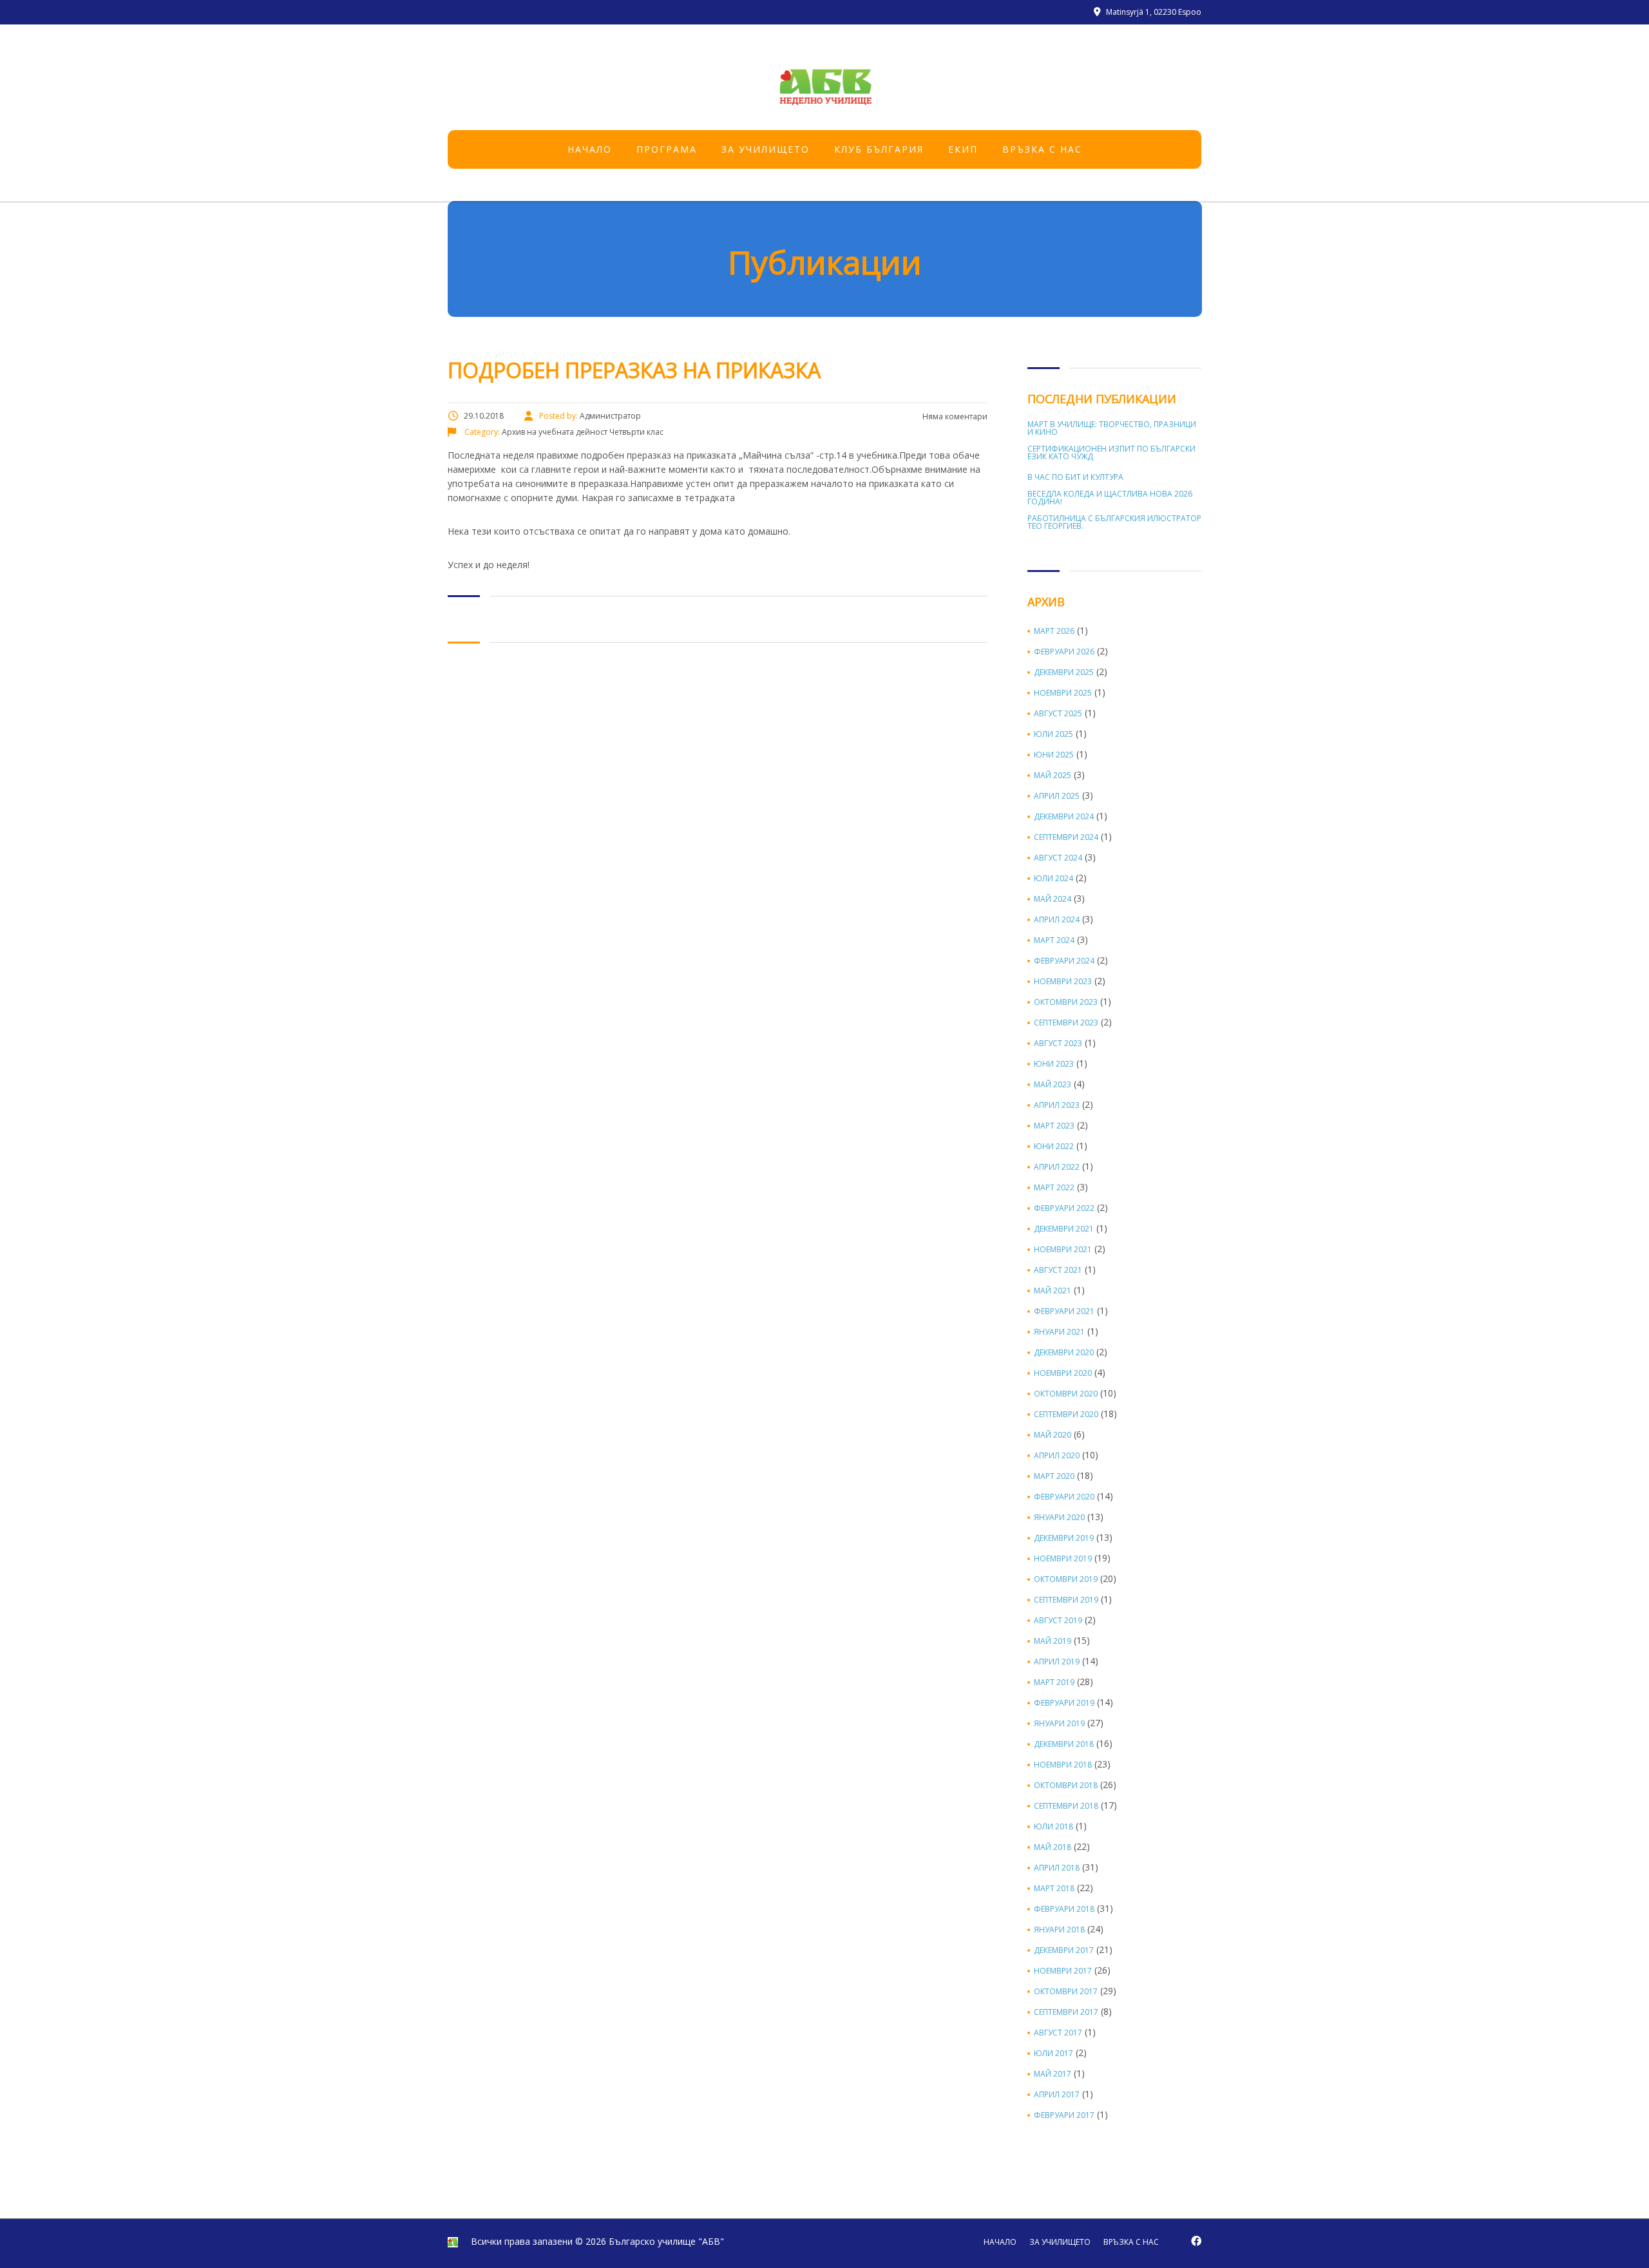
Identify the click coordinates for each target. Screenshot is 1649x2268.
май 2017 (1053, 2074)
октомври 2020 (1066, 1394)
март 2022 (1054, 1188)
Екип (963, 149)
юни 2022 (1054, 1147)
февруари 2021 (1064, 1311)
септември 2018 (1066, 1806)
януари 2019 (1059, 1724)
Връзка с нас (1042, 149)
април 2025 (1057, 796)
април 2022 (1057, 1167)
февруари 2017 (1064, 2115)
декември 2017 (1064, 1950)
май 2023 (1053, 1085)
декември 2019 (1064, 1538)
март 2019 (1054, 1682)
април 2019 (1057, 1662)
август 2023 (1058, 1043)
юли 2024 (1053, 879)
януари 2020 (1059, 1518)
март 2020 (1054, 1476)
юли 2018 (1053, 1827)
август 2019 (1058, 1621)
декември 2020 (1064, 1353)
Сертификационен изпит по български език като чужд (1111, 453)
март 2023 (1054, 1126)
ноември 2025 (1063, 693)
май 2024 (1053, 899)
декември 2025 (1064, 672)
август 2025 (1058, 714)
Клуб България (879, 149)
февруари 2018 (1064, 1909)
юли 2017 (1053, 2054)
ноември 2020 (1063, 1373)
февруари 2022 (1064, 1208)
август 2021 (1058, 1270)
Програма (667, 149)
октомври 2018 (1066, 1786)
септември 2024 (1066, 837)
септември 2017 (1066, 2012)
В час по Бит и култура (1075, 477)
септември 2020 (1066, 1415)
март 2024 (1054, 940)
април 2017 (1057, 2095)
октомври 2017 (1066, 1992)
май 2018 (1053, 1847)
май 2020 (1053, 1435)
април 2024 (1057, 920)
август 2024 (1058, 858)
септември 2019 (1066, 1600)
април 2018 (1057, 1868)
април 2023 (1057, 1105)
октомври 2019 (1066, 1579)
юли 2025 (1053, 734)
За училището (766, 149)
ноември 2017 (1063, 1971)
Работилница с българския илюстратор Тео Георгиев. (1114, 522)
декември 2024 (1064, 817)
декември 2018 (1064, 1744)
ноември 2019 (1063, 1559)
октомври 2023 (1066, 1002)
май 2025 (1053, 776)
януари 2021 (1059, 1332)
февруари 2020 (1064, 1497)
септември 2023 (1066, 1023)
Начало (590, 149)
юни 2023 (1054, 1064)
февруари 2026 (1064, 652)
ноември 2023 (1063, 982)
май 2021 (1053, 1291)
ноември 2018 (1063, 1765)
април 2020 (1057, 1456)
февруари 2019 (1064, 1703)
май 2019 (1053, 1641)
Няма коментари (954, 416)
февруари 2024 (1064, 961)
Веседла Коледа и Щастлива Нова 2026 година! (1110, 498)
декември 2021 (1064, 1229)
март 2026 (1054, 631)
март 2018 (1054, 1889)
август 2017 (1058, 2033)
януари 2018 (1059, 1930)
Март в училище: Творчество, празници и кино (1112, 428)
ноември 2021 (1063, 1250)
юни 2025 (1054, 755)
